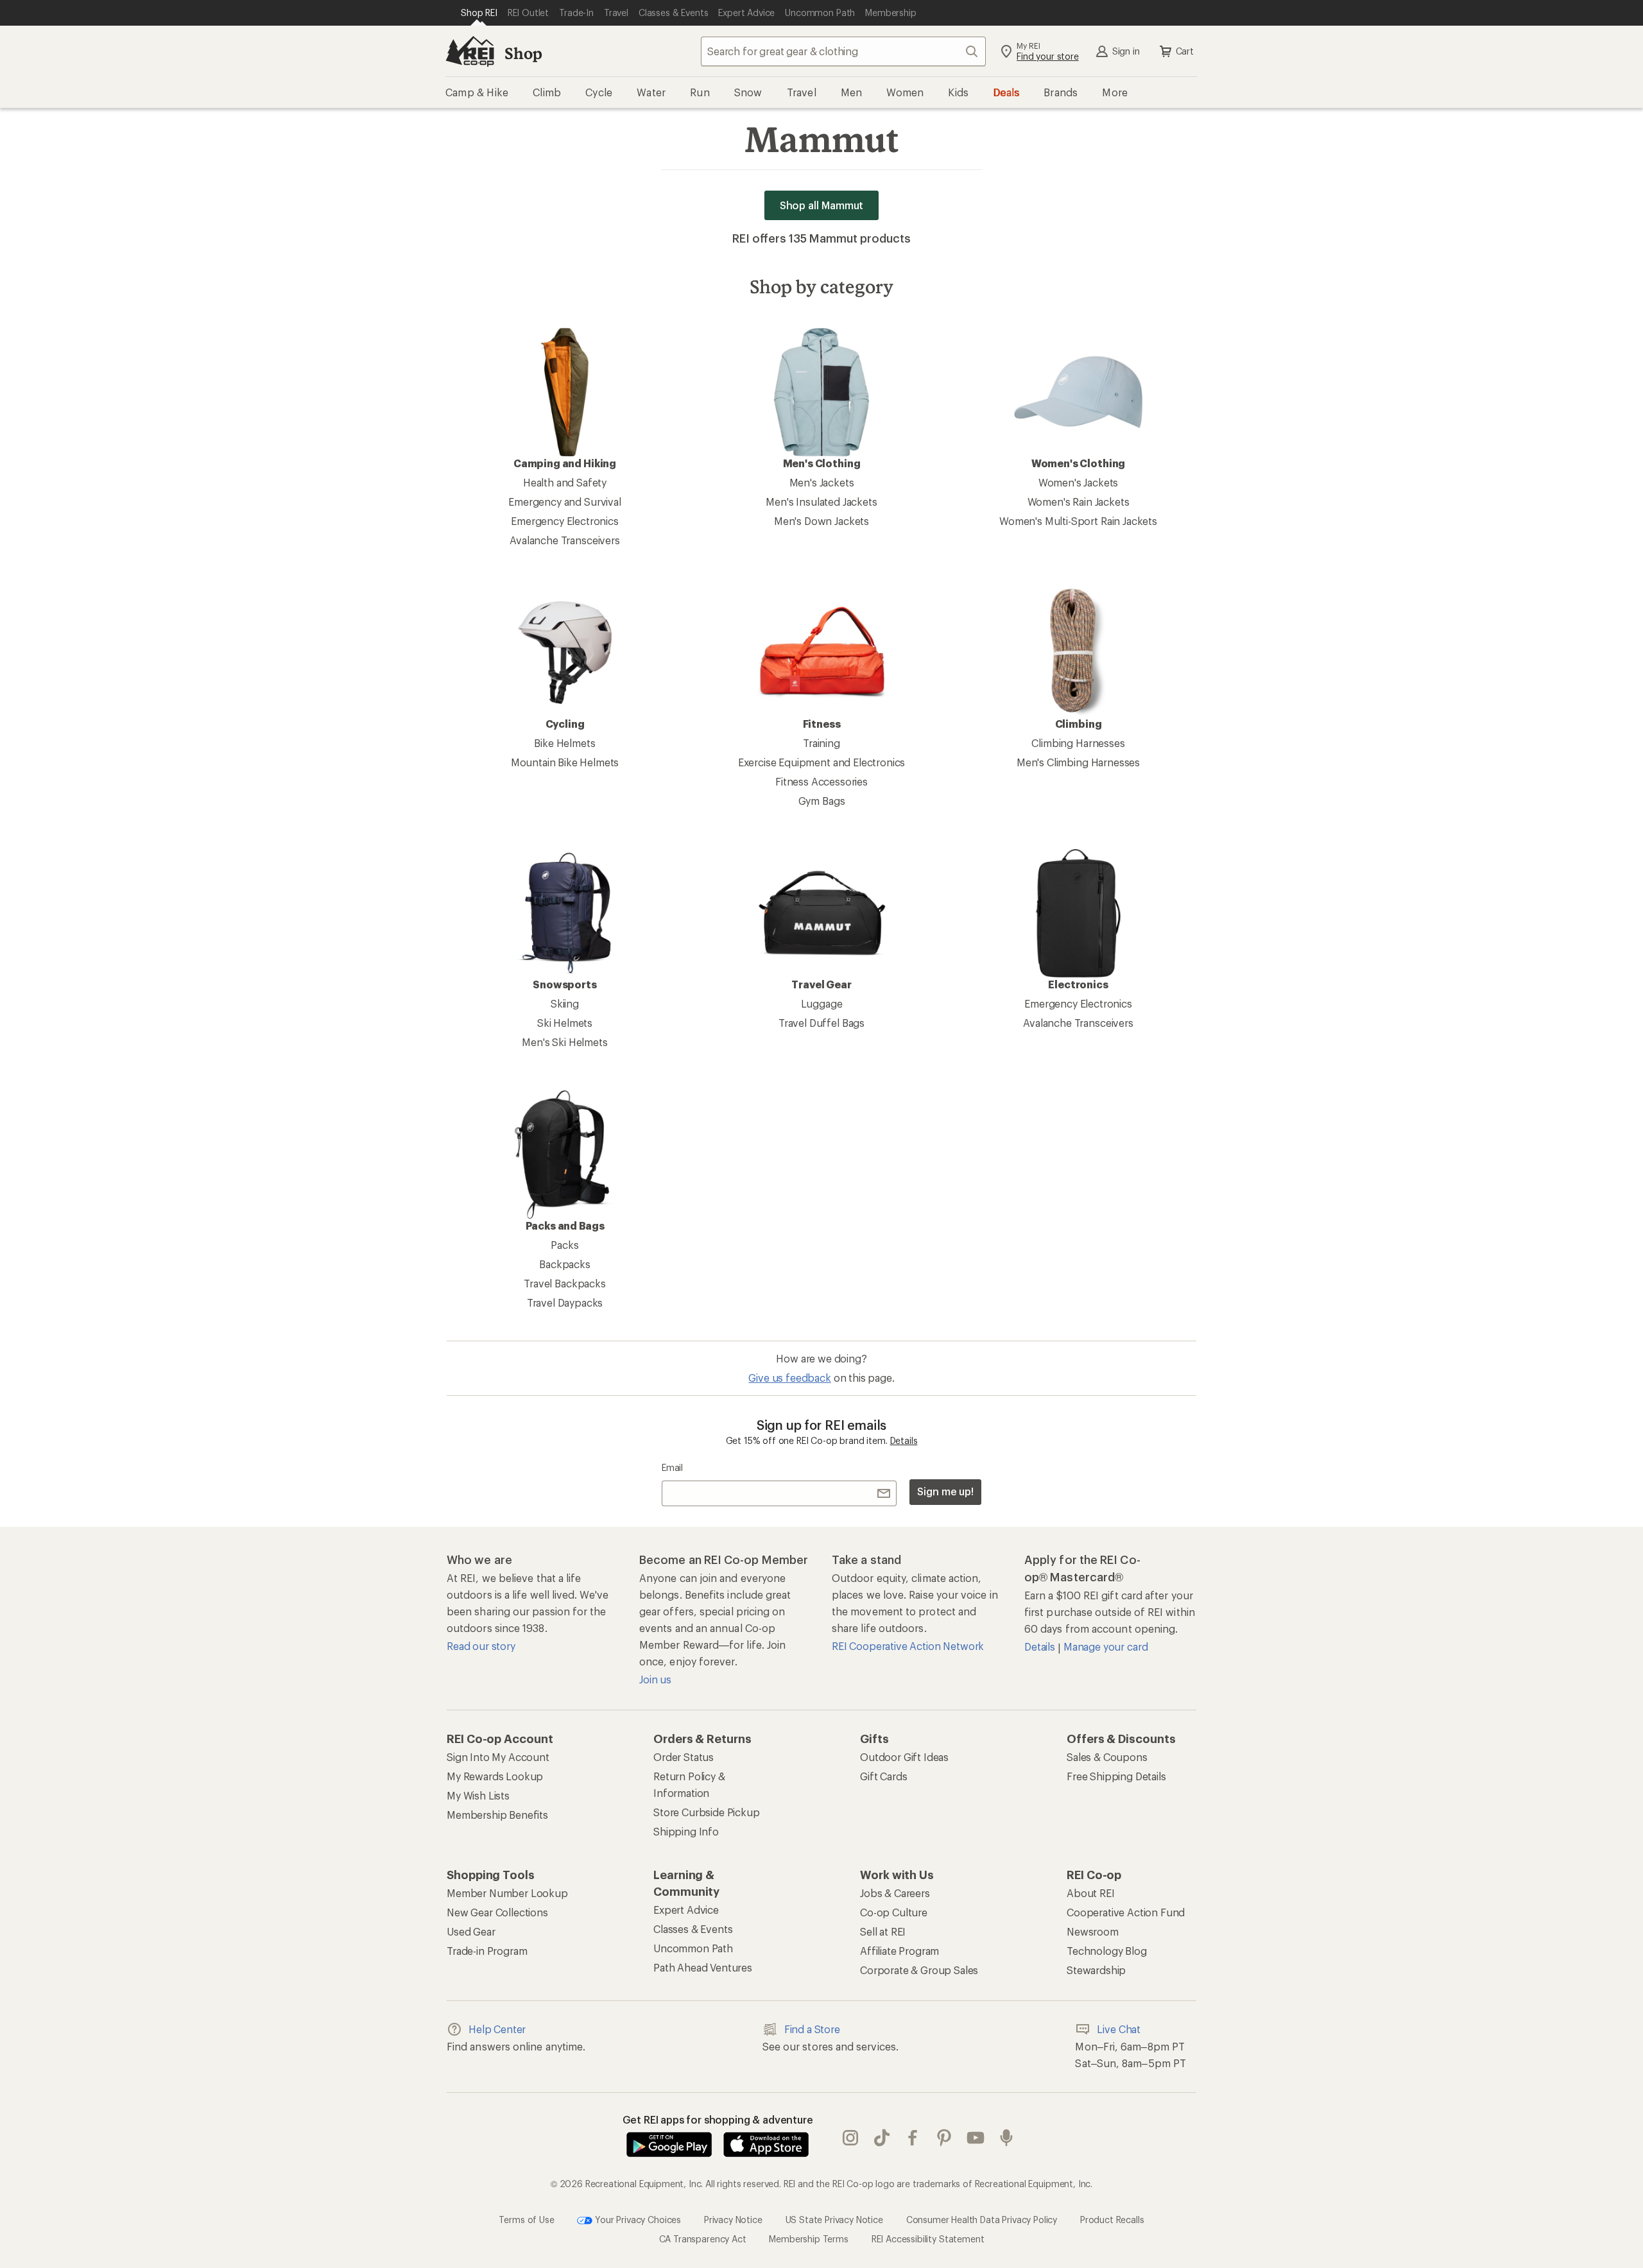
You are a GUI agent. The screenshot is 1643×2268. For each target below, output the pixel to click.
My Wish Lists (478, 1795)
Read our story (481, 1646)
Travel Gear (821, 984)
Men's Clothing (822, 463)
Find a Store (812, 2029)
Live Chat (1119, 2029)
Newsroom (1093, 1931)
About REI (1091, 1893)
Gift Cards (883, 1776)
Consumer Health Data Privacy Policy (982, 2220)
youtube (976, 2138)
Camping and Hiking (565, 463)
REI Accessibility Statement (928, 2239)
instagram (851, 2138)
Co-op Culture (894, 1912)
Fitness (822, 724)
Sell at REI (883, 1931)
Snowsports (564, 984)
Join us (655, 1679)
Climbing (1079, 724)
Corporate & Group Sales (919, 1970)
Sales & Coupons (1107, 1757)
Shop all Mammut (822, 205)
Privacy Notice (733, 2220)
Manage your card (1105, 1646)
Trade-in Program (487, 1951)
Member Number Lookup (507, 1893)
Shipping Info (686, 1831)
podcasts (1007, 2138)
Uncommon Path (693, 1948)
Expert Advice (686, 1910)
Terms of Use (526, 2220)
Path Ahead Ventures (703, 1967)
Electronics (1078, 984)
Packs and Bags (565, 1225)
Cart (1185, 51)
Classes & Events (693, 1929)
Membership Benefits (497, 1815)
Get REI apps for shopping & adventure (718, 2119)
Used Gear (471, 1931)
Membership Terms (808, 2239)
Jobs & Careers (895, 1893)
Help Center (497, 2029)
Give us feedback (789, 1378)
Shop (523, 53)
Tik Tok (882, 2138)
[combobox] (843, 51)
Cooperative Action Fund (1126, 1912)
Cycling (565, 724)
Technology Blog (1107, 1951)
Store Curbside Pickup (707, 1812)
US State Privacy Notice (834, 2220)
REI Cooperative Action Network (908, 1646)
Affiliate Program (899, 1951)
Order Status (684, 1757)
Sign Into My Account (498, 1757)
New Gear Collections (497, 1912)
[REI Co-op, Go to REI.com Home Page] (470, 51)
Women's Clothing (1078, 463)
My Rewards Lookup (495, 1776)
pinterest (944, 2138)
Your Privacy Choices (637, 2220)
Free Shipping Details (1116, 1776)
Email (672, 1467)
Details (904, 1440)
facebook (913, 2138)
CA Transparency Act (703, 2239)
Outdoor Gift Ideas (904, 1757)
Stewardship (1096, 1970)
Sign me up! (945, 1491)
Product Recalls (1112, 2220)
